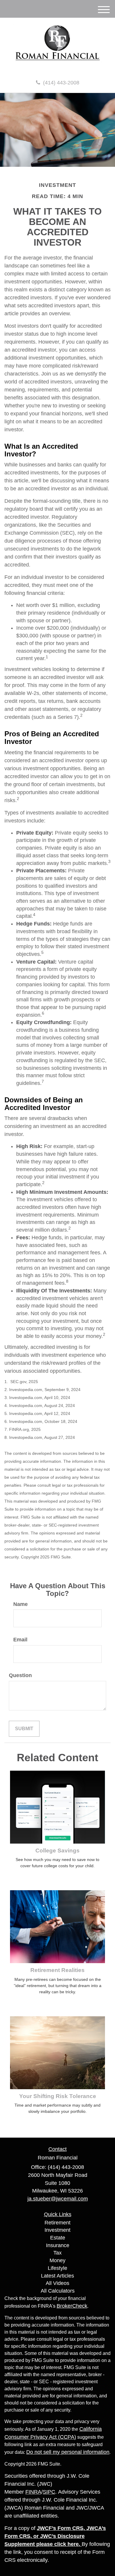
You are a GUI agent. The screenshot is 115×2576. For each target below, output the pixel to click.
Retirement (57, 2223)
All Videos (57, 2283)
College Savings (57, 1851)
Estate (58, 2238)
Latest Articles (57, 2276)
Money (57, 2260)
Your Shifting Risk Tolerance (58, 2096)
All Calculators (58, 2291)
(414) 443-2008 (61, 83)
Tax (57, 2253)
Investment (57, 2230)
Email (20, 1640)
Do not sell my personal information (68, 2452)
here (73, 2544)
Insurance (58, 2245)
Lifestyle (57, 2268)
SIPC (49, 2492)
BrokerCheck (72, 2306)
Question (20, 1675)
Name (20, 1604)
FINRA (33, 2492)
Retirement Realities (57, 1970)
